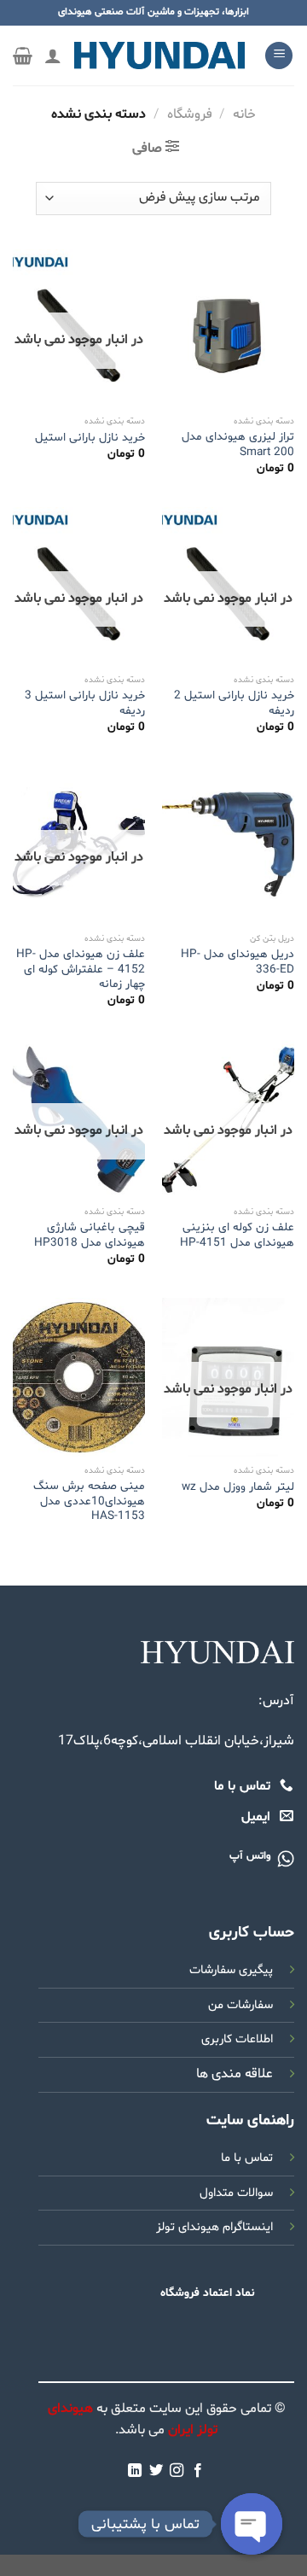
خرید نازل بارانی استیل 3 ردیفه (85, 703)
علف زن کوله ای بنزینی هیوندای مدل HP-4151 (237, 1235)
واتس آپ (250, 1856)
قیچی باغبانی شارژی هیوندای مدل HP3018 (90, 1235)
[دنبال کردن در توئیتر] (156, 2471)
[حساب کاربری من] (53, 55)
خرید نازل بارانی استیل (90, 438)
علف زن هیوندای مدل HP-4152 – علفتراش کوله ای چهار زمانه (81, 970)
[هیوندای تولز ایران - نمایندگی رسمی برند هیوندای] (159, 55)
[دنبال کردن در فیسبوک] (198, 2471)
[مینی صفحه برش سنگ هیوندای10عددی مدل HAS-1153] (79, 1377)
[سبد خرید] (23, 55)
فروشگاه (190, 114)
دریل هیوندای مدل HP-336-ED (237, 962)
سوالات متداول (236, 2193)
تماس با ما (247, 2158)
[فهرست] (279, 56)
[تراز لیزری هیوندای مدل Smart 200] (228, 329)
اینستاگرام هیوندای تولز (214, 2227)
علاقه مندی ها (235, 2074)
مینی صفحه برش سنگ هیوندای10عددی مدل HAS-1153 (89, 1501)
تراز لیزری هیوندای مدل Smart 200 (238, 444)
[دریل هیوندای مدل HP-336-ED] (228, 845)
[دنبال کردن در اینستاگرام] (177, 2471)
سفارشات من (240, 2005)
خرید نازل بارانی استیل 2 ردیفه (234, 703)
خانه (244, 114)
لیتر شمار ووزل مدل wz (238, 1487)
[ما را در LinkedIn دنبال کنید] (135, 2471)
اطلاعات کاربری (237, 2039)
